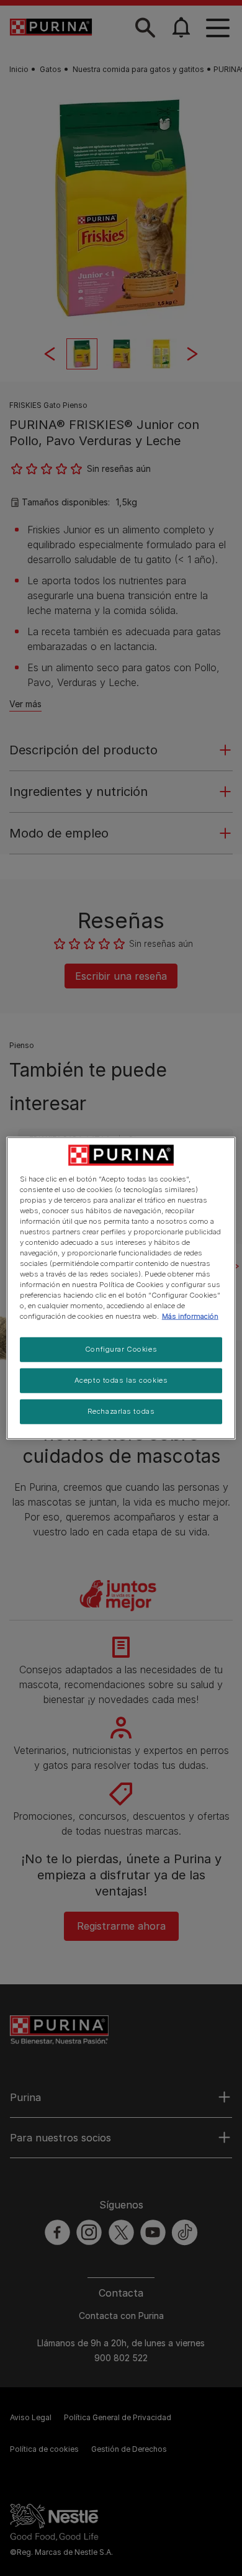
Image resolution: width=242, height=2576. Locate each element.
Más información (190, 1316)
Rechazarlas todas (121, 1411)
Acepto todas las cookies (121, 1380)
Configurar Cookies (121, 1349)
